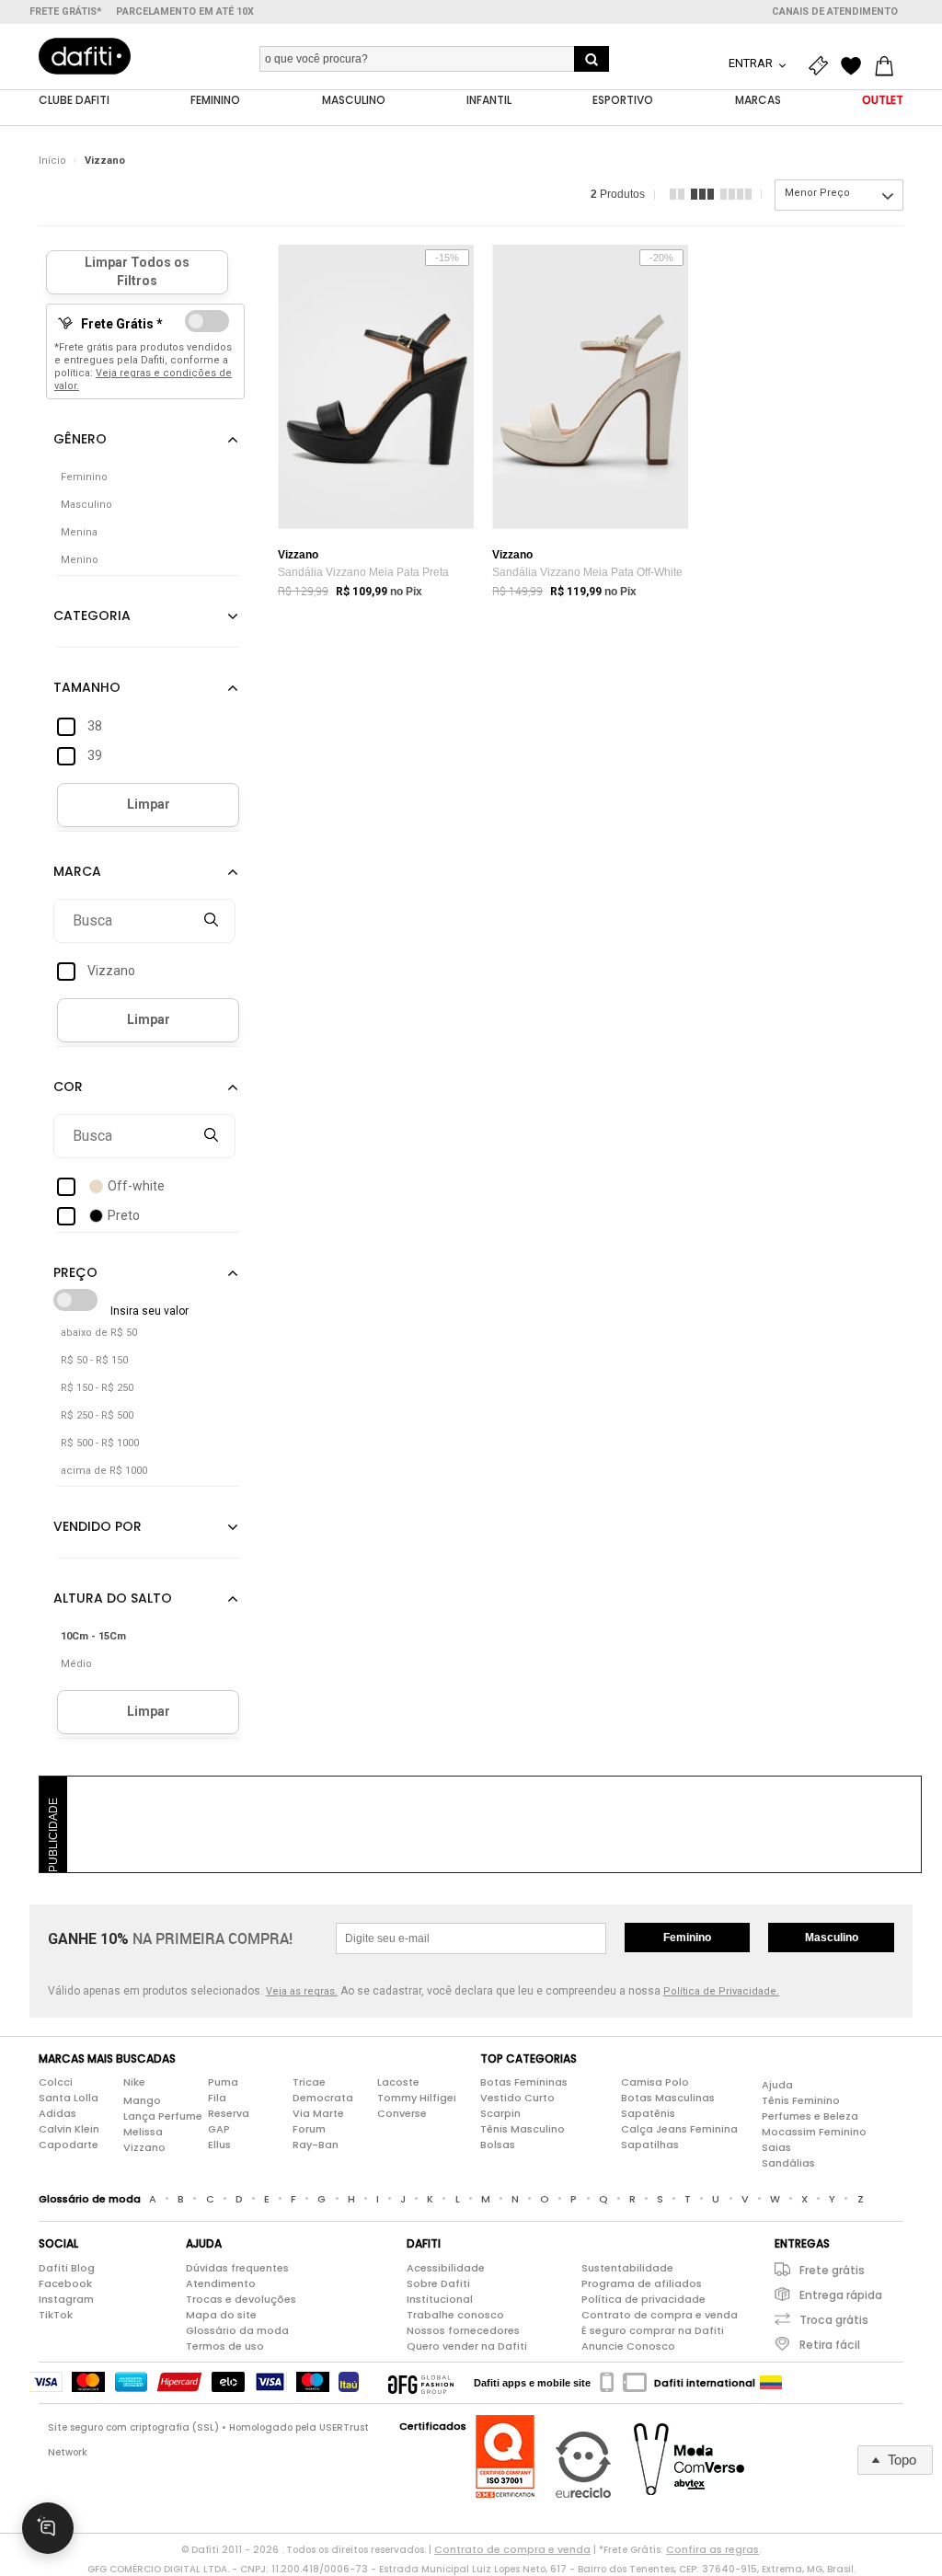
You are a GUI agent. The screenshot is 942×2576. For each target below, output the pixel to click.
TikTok (56, 2315)
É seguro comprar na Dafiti (653, 2330)
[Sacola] (889, 66)
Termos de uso (225, 2346)
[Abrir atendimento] (48, 2528)
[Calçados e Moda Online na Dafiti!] (85, 56)
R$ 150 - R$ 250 (97, 1388)
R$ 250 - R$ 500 (97, 1415)
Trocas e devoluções (241, 2299)
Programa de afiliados (642, 2283)
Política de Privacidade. (721, 1991)
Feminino (687, 1938)
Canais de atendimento (835, 11)
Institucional (440, 2299)
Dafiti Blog (67, 2268)
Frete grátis (832, 2270)
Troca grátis (834, 2320)
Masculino (832, 1938)
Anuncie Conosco (628, 2346)
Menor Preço (817, 193)
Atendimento (221, 2283)
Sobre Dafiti (438, 2283)
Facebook (65, 2283)
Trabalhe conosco (455, 2315)
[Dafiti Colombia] (771, 2383)
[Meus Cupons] (822, 66)
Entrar (752, 63)
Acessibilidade (446, 2268)
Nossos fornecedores (463, 2330)
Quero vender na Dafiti (467, 2346)
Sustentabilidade (627, 2268)
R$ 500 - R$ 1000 (100, 1443)
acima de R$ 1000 (104, 1471)
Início (52, 161)
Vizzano (105, 161)
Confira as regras (712, 2549)
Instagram (66, 2299)
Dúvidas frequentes (237, 2268)
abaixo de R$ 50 (99, 1333)
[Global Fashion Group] (421, 2383)
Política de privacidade (643, 2299)
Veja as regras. (302, 1991)
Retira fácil (830, 2345)
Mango (142, 2100)
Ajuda (777, 2085)
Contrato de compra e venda (660, 2315)
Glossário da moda (237, 2330)
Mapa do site (221, 2315)
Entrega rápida (841, 2295)
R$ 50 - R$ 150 (94, 1360)
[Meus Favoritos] (856, 66)
